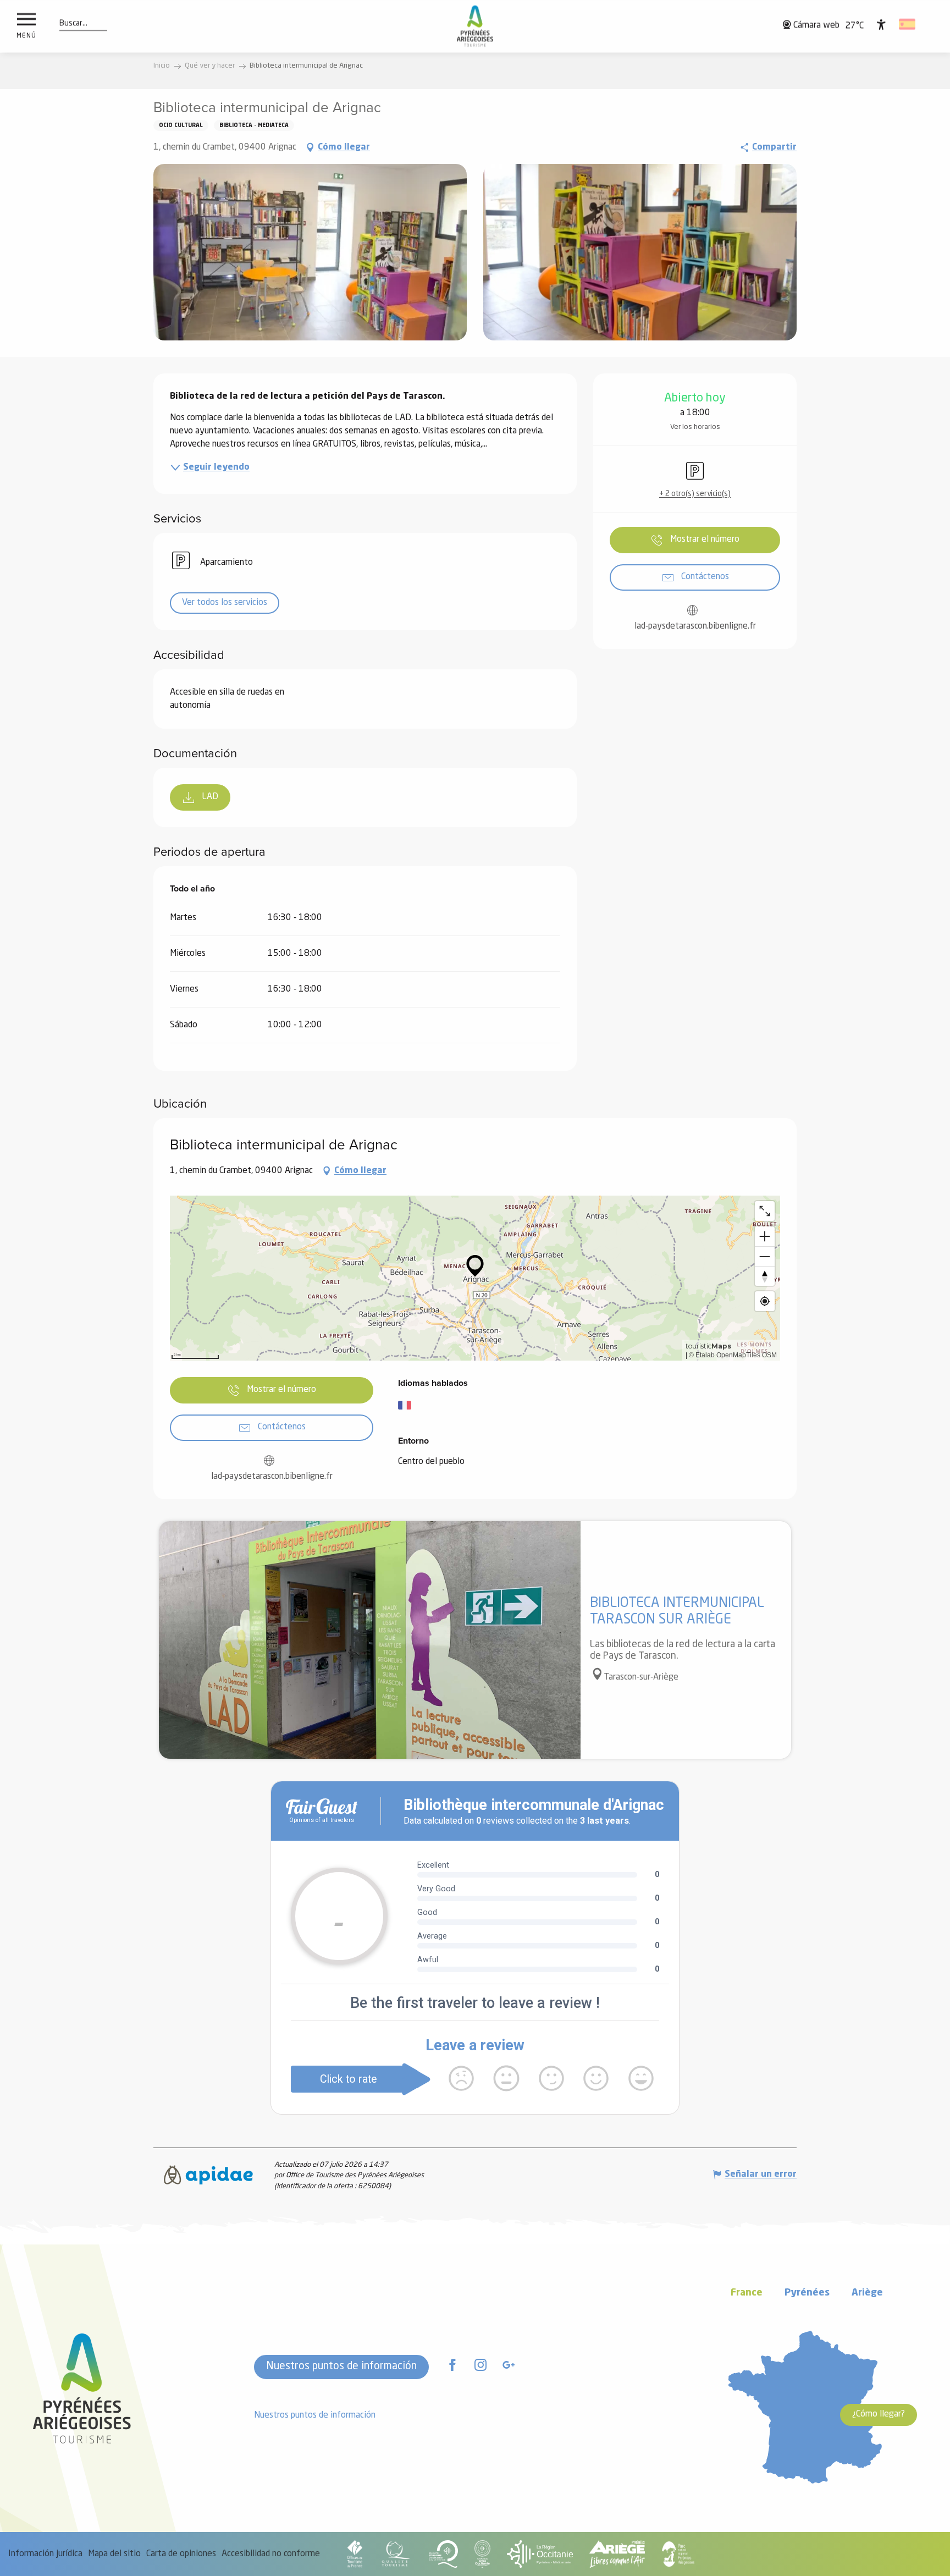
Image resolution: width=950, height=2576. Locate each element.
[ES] (908, 24)
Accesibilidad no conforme (271, 2554)
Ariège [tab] (867, 2293)
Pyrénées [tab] (807, 2293)
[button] (73, 24)
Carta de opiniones (181, 2554)
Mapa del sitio (114, 2554)
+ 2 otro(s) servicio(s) (695, 494)
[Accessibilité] (881, 24)
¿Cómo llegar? (879, 2414)
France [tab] (747, 2293)
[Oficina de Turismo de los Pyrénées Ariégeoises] (475, 26)
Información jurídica (45, 2554)
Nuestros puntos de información (341, 2366)
